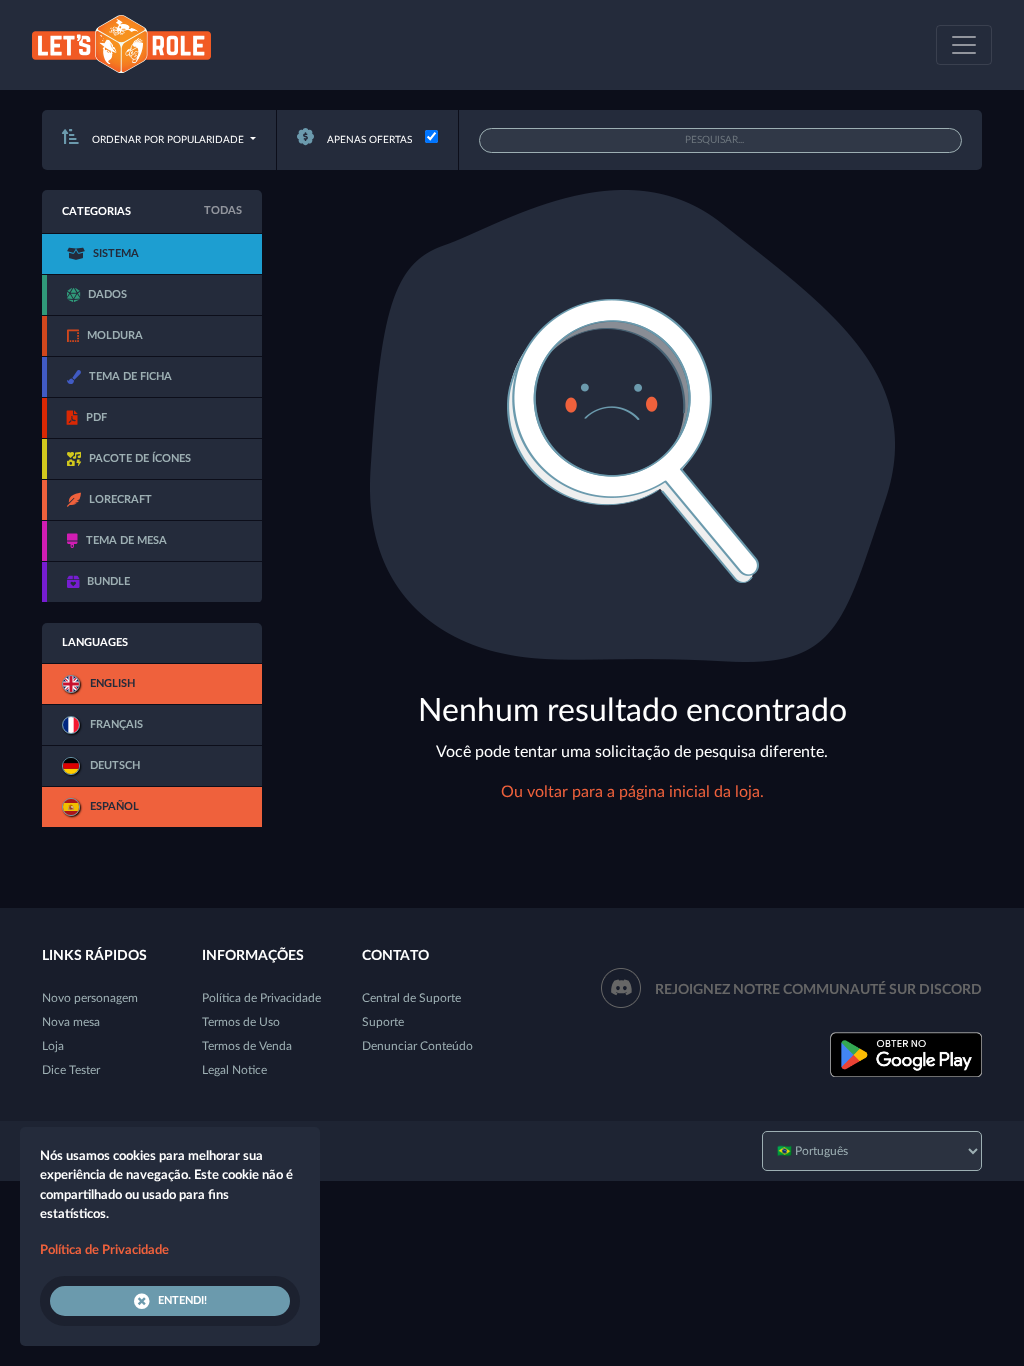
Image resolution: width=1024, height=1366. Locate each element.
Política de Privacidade (261, 998)
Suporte (383, 1022)
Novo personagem (90, 998)
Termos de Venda (247, 1046)
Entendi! (182, 1300)
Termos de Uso (241, 1022)
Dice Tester (71, 1070)
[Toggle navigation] (964, 45)
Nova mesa (71, 1022)
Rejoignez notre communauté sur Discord (818, 990)
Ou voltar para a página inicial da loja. (632, 792)
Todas (223, 210)
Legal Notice (234, 1070)
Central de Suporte (411, 998)
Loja (53, 1046)
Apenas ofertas (368, 140)
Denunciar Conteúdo (417, 1046)
